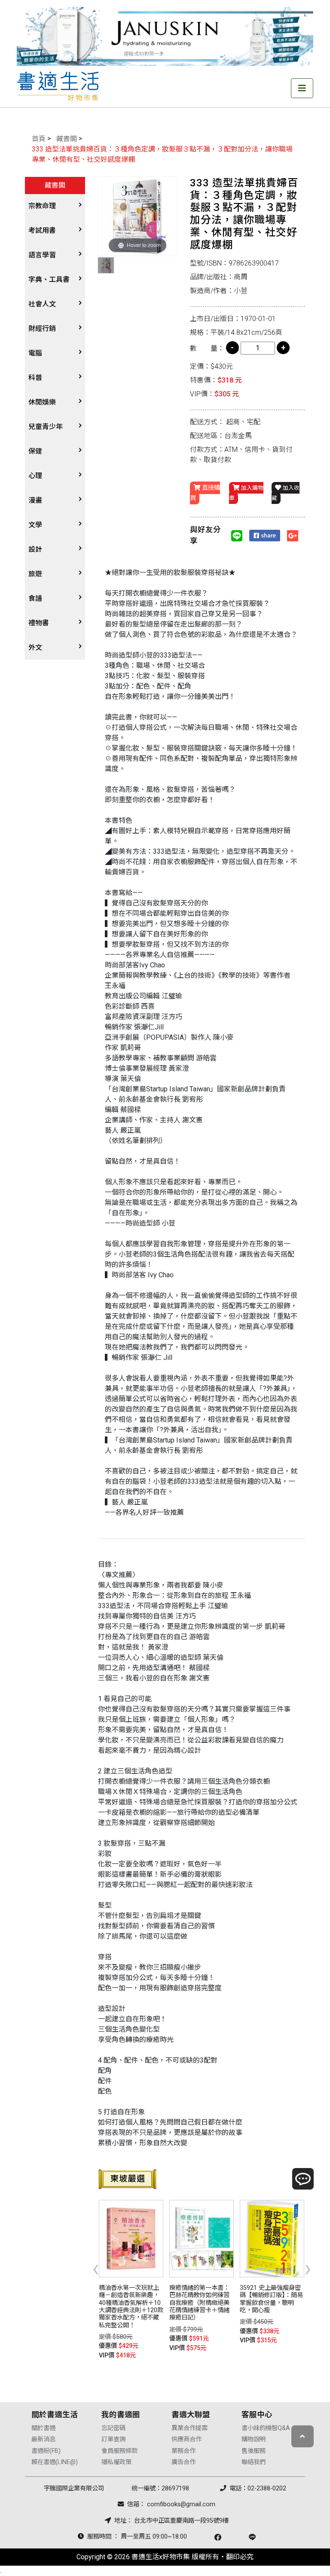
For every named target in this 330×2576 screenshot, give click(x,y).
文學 (35, 525)
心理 (35, 476)
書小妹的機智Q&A (266, 2428)
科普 (35, 378)
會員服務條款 (119, 2451)
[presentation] (96, 2268)
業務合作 (183, 2451)
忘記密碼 (113, 2428)
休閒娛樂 (42, 402)
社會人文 (42, 304)
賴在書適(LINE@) (55, 2462)
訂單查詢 (113, 2439)
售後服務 (254, 2451)
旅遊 (35, 574)
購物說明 (254, 2439)
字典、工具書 (49, 280)
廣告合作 (183, 2462)
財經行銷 (42, 329)
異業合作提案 (189, 2428)
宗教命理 (42, 206)
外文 (35, 647)
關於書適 (43, 2428)
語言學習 (42, 255)
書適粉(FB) (46, 2451)
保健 (35, 451)
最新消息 (43, 2439)
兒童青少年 (46, 427)
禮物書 (39, 623)
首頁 (39, 139)
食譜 (35, 598)
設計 (35, 549)
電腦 (35, 353)
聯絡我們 (254, 2462)
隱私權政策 (116, 2462)
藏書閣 (67, 139)
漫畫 (35, 500)
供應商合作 (186, 2439)
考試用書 (42, 230)
